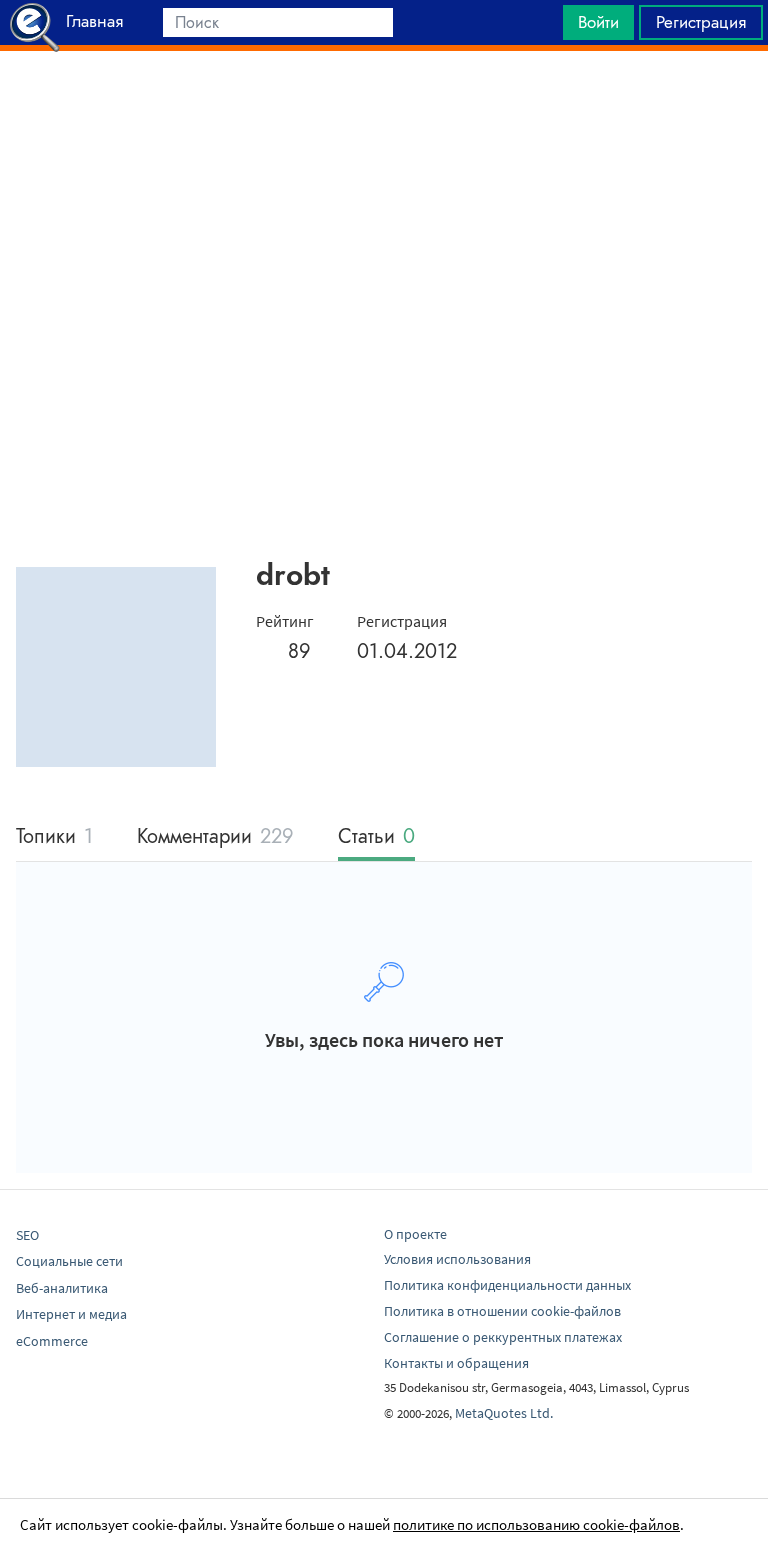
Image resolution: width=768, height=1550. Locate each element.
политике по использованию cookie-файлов (536, 1524)
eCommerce (52, 1341)
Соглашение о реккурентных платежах (503, 1337)
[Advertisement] (384, 101)
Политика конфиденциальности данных (507, 1285)
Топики (54, 837)
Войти (598, 22)
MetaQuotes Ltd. (504, 1413)
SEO (27, 1235)
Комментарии (215, 837)
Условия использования (457, 1259)
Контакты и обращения (456, 1363)
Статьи (376, 837)
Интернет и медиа (71, 1314)
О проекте (415, 1234)
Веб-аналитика (62, 1288)
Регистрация (701, 22)
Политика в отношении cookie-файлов (502, 1311)
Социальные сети (69, 1261)
